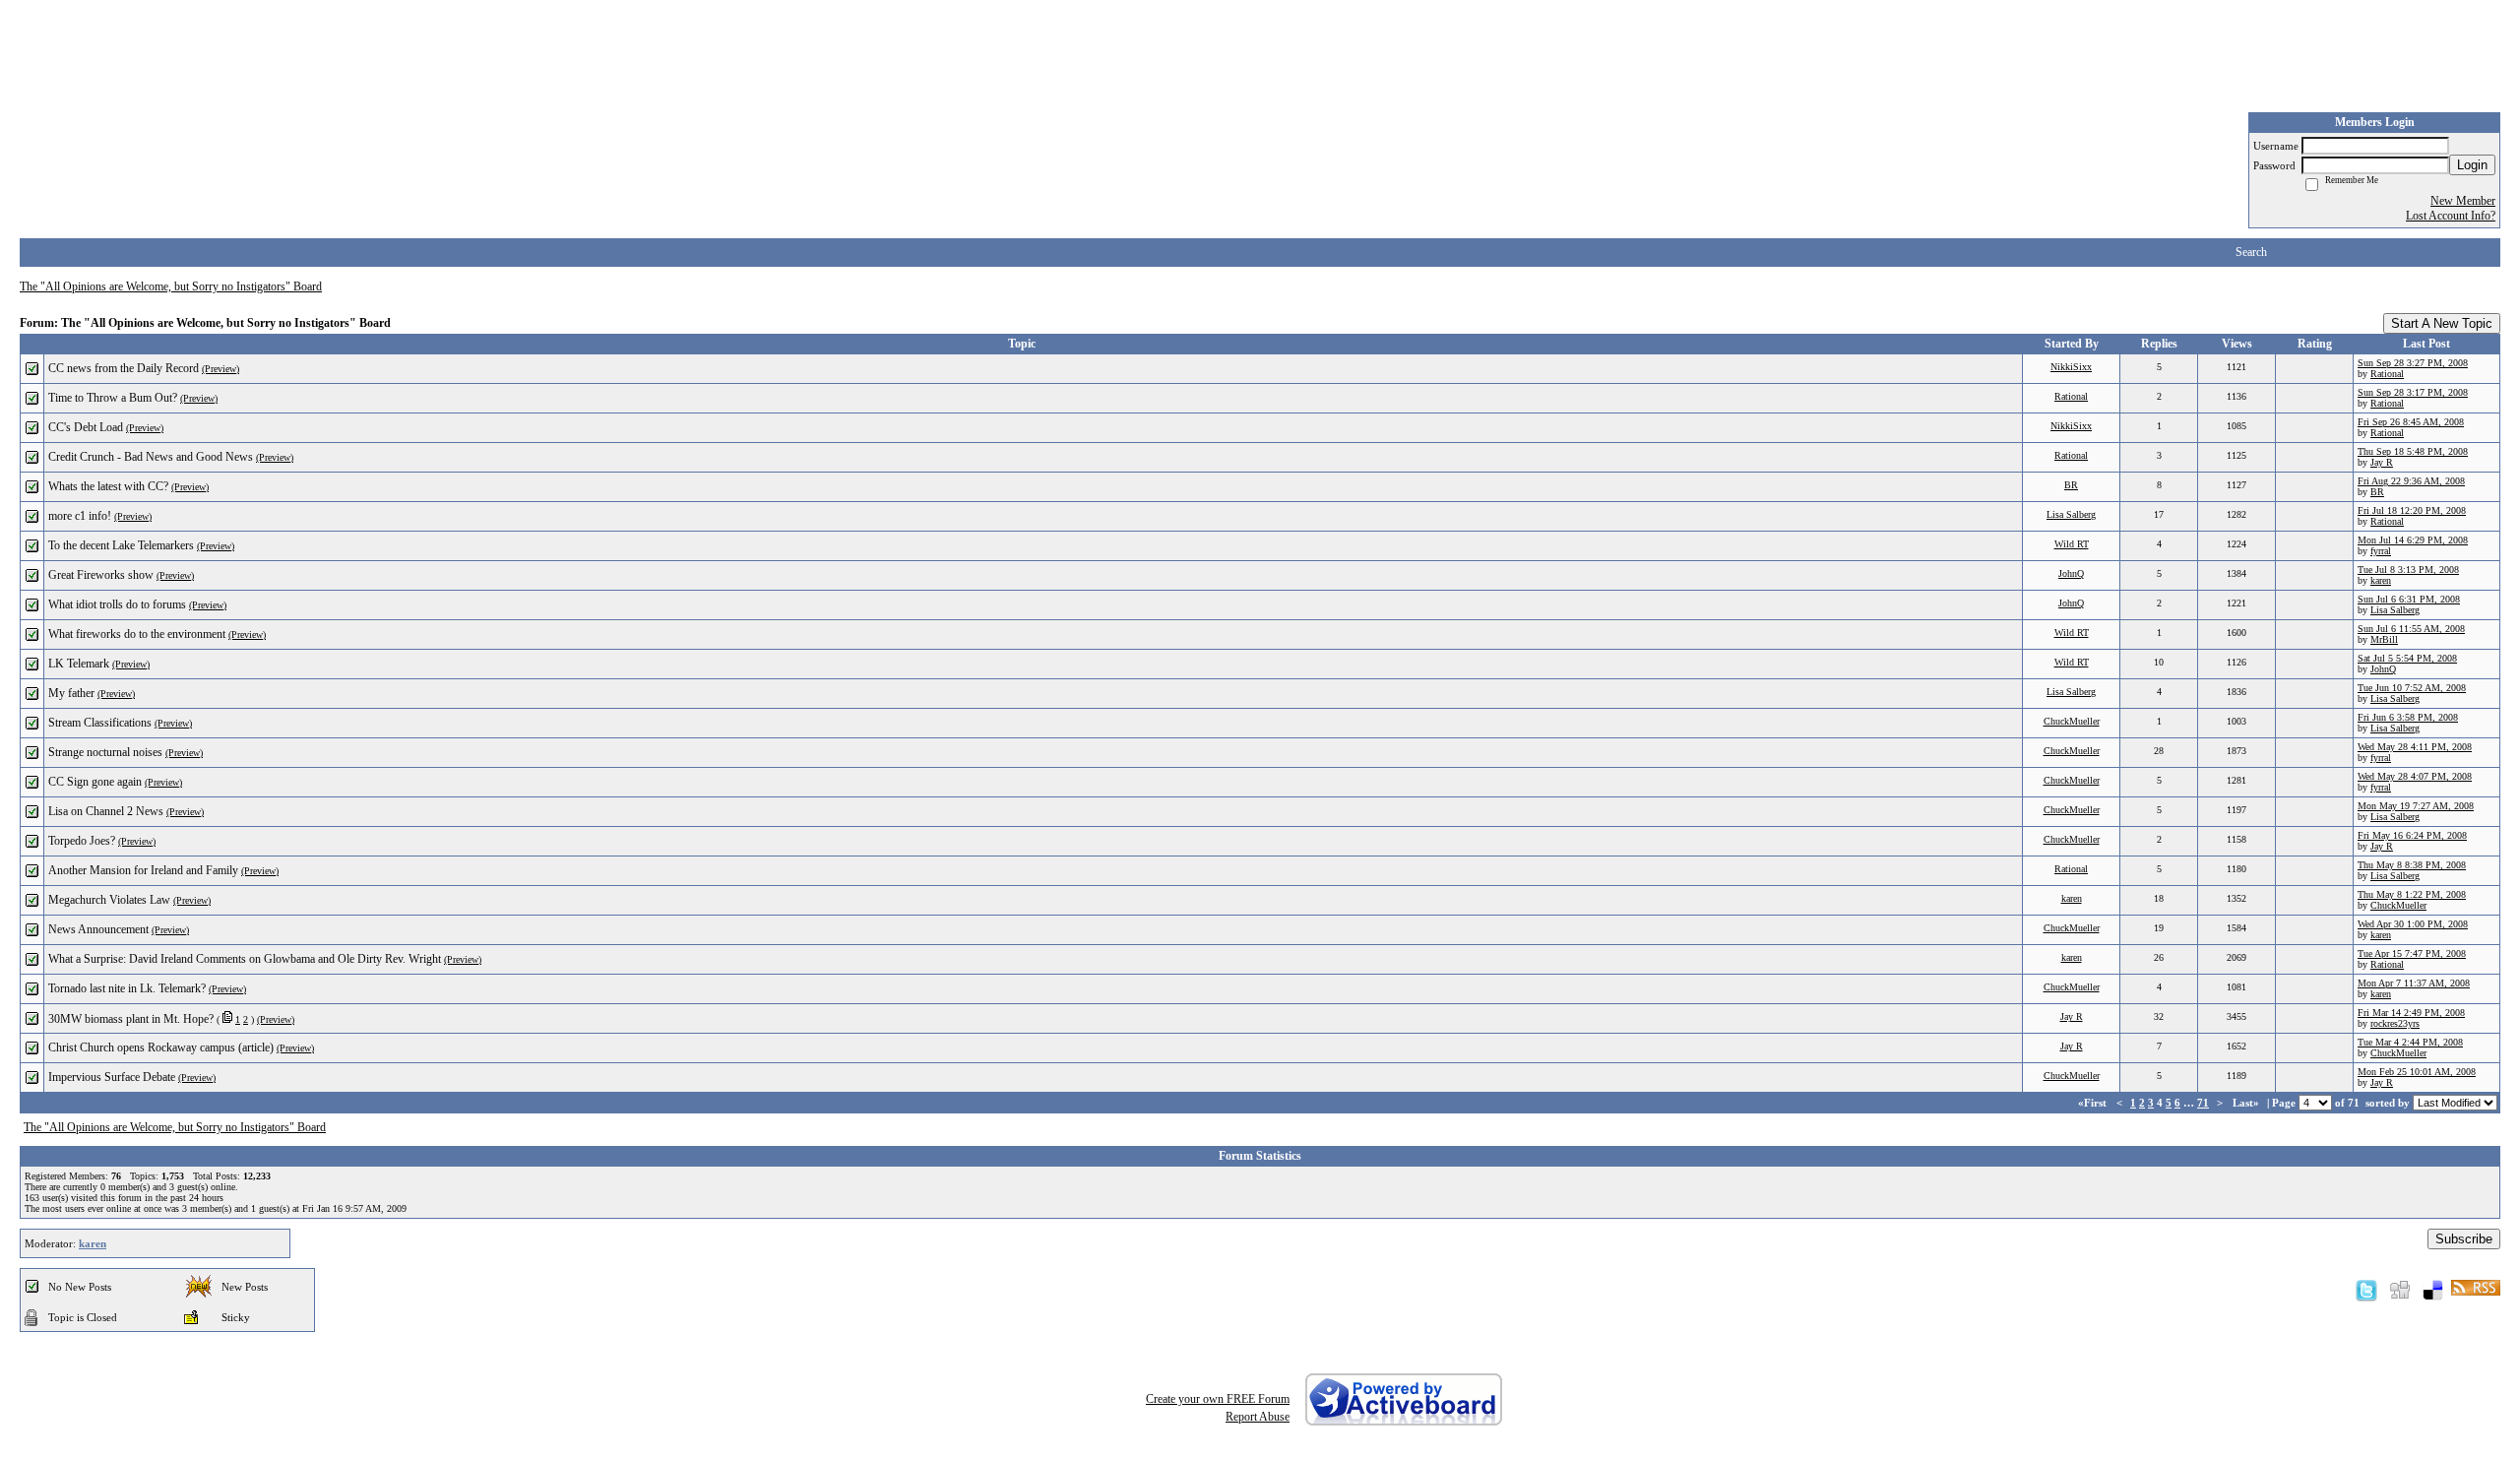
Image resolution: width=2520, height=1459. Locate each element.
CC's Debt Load (86, 427)
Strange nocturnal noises (105, 752)
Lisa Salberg (2071, 514)
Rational (2387, 374)
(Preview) (220, 369)
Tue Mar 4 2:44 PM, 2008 (2410, 1042)
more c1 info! (80, 516)
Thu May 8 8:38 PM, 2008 (2412, 865)
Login (2472, 165)
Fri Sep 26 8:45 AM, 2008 (2411, 422)
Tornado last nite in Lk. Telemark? (127, 988)
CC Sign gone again (95, 782)
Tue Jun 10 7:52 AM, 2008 (2412, 688)
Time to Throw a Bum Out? (113, 398)
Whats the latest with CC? (108, 486)
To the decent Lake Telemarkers (121, 545)
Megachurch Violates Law (109, 900)
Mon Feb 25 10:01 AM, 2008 (2417, 1072)
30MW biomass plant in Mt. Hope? (131, 1019)
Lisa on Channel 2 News (106, 811)
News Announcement (98, 929)
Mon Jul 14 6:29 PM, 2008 (2413, 540)
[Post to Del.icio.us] (2433, 1290)
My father (71, 693)
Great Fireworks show (101, 575)
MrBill (2384, 639)
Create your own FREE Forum (1218, 1399)
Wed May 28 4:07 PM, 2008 (2415, 776)
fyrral (2381, 551)
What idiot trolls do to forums (117, 604)
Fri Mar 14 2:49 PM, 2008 (2411, 1013)
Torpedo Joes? (82, 841)
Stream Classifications (100, 723)
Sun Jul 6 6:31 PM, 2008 (2409, 599)
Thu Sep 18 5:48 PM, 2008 (2413, 451)
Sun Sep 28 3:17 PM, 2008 (2413, 392)
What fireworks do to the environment (137, 634)
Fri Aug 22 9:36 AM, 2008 (2411, 481)
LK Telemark (79, 664)
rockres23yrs (2395, 1023)
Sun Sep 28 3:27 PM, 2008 (2413, 363)
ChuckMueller (2072, 721)
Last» (2247, 1103)
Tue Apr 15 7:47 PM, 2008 (2412, 953)
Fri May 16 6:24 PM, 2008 (2412, 835)
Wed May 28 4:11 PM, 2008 (2415, 747)
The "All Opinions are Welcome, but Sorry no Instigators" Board (171, 286)
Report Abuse (1258, 1417)
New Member (2463, 201)
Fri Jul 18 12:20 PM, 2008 (2412, 510)
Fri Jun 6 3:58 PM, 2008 (2408, 717)
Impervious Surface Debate (112, 1077)
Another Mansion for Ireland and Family (143, 870)
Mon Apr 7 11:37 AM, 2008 (2414, 983)
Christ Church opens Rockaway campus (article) (161, 1047)
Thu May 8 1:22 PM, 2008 (2412, 894)
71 (2203, 1103)
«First (2094, 1103)
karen (2381, 580)
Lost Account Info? (2451, 216)
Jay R (2382, 462)
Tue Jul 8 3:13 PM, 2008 (2408, 570)
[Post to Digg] (2400, 1290)
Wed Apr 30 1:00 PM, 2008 (2413, 924)
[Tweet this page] (2366, 1290)
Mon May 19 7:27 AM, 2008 (2416, 806)
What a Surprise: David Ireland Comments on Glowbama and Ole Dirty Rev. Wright (245, 959)
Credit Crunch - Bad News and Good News (151, 457)
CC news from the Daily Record (124, 368)
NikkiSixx (2071, 367)
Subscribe (2464, 1239)
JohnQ (2071, 573)
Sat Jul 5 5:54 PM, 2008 (2407, 658)
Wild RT (2072, 544)
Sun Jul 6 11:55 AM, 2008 (2411, 629)
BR (2071, 485)
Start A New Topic (2442, 323)
